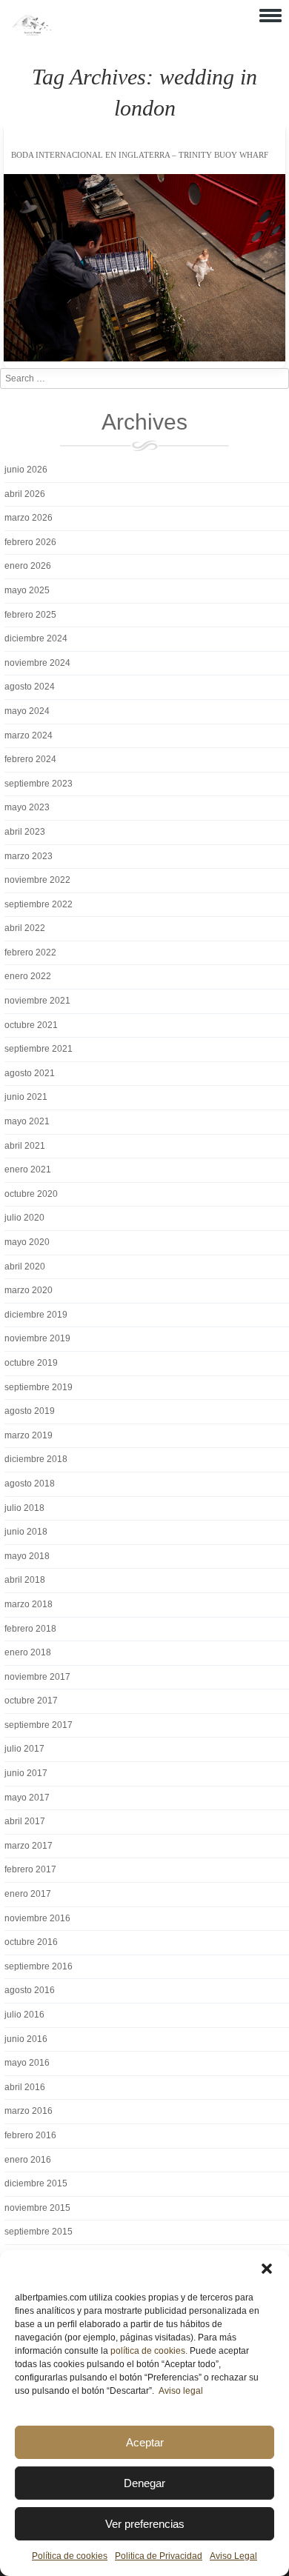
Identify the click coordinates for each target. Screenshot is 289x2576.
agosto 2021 (30, 1073)
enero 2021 (28, 1169)
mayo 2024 (27, 711)
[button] (267, 2269)
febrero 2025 (30, 615)
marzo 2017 (29, 1846)
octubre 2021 (31, 1025)
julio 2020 (24, 1218)
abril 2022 (25, 928)
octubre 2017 (31, 1701)
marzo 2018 (29, 1604)
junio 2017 (26, 1773)
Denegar (144, 2483)
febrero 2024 (30, 759)
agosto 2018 (30, 1484)
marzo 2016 (29, 2111)
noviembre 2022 (37, 880)
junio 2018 (26, 1532)
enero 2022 (28, 976)
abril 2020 (25, 1267)
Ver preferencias (145, 2524)
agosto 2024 (30, 687)
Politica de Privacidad (159, 2556)
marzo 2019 (29, 1435)
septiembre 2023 (39, 784)
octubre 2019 (31, 1363)
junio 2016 (26, 2039)
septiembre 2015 (39, 2232)
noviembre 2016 (37, 1918)
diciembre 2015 (36, 2183)
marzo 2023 (29, 856)
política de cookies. (149, 2351)
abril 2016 (25, 2087)
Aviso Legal (233, 2556)
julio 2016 (24, 2015)
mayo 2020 (27, 1242)
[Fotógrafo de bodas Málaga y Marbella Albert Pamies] (31, 33)
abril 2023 (25, 832)
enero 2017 (28, 1894)
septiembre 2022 (39, 904)
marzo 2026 (29, 518)
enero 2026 (28, 566)
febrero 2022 (30, 952)
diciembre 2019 (36, 1315)
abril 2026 (25, 494)
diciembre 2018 (36, 1459)
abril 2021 (25, 1146)
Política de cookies (70, 2556)
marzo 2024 (29, 735)
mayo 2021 (27, 1121)
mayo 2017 (27, 1798)
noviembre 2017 (37, 1677)
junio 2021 (26, 1097)
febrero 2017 (30, 1869)
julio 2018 (24, 1508)
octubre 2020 (31, 1194)
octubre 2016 (31, 1942)
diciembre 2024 (36, 638)
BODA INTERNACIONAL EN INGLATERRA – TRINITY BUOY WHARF (140, 155)
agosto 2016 (30, 1990)
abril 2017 (25, 1821)
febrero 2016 (30, 2135)
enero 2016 (28, 2160)
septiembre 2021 (39, 1049)
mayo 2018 (27, 1556)
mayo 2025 (27, 590)
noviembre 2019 (37, 1338)
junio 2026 (26, 470)
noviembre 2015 (37, 2208)
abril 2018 (25, 1580)
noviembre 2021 (37, 1001)
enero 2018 (28, 1652)
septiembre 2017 (39, 1725)
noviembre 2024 (37, 663)
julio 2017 (24, 1749)
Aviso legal (181, 2391)
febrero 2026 (30, 542)
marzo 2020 (29, 1290)
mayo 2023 (27, 807)
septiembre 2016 (39, 1966)
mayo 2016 (27, 2063)
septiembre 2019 (39, 1387)
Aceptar (145, 2442)
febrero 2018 (30, 1629)
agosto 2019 (30, 1411)
